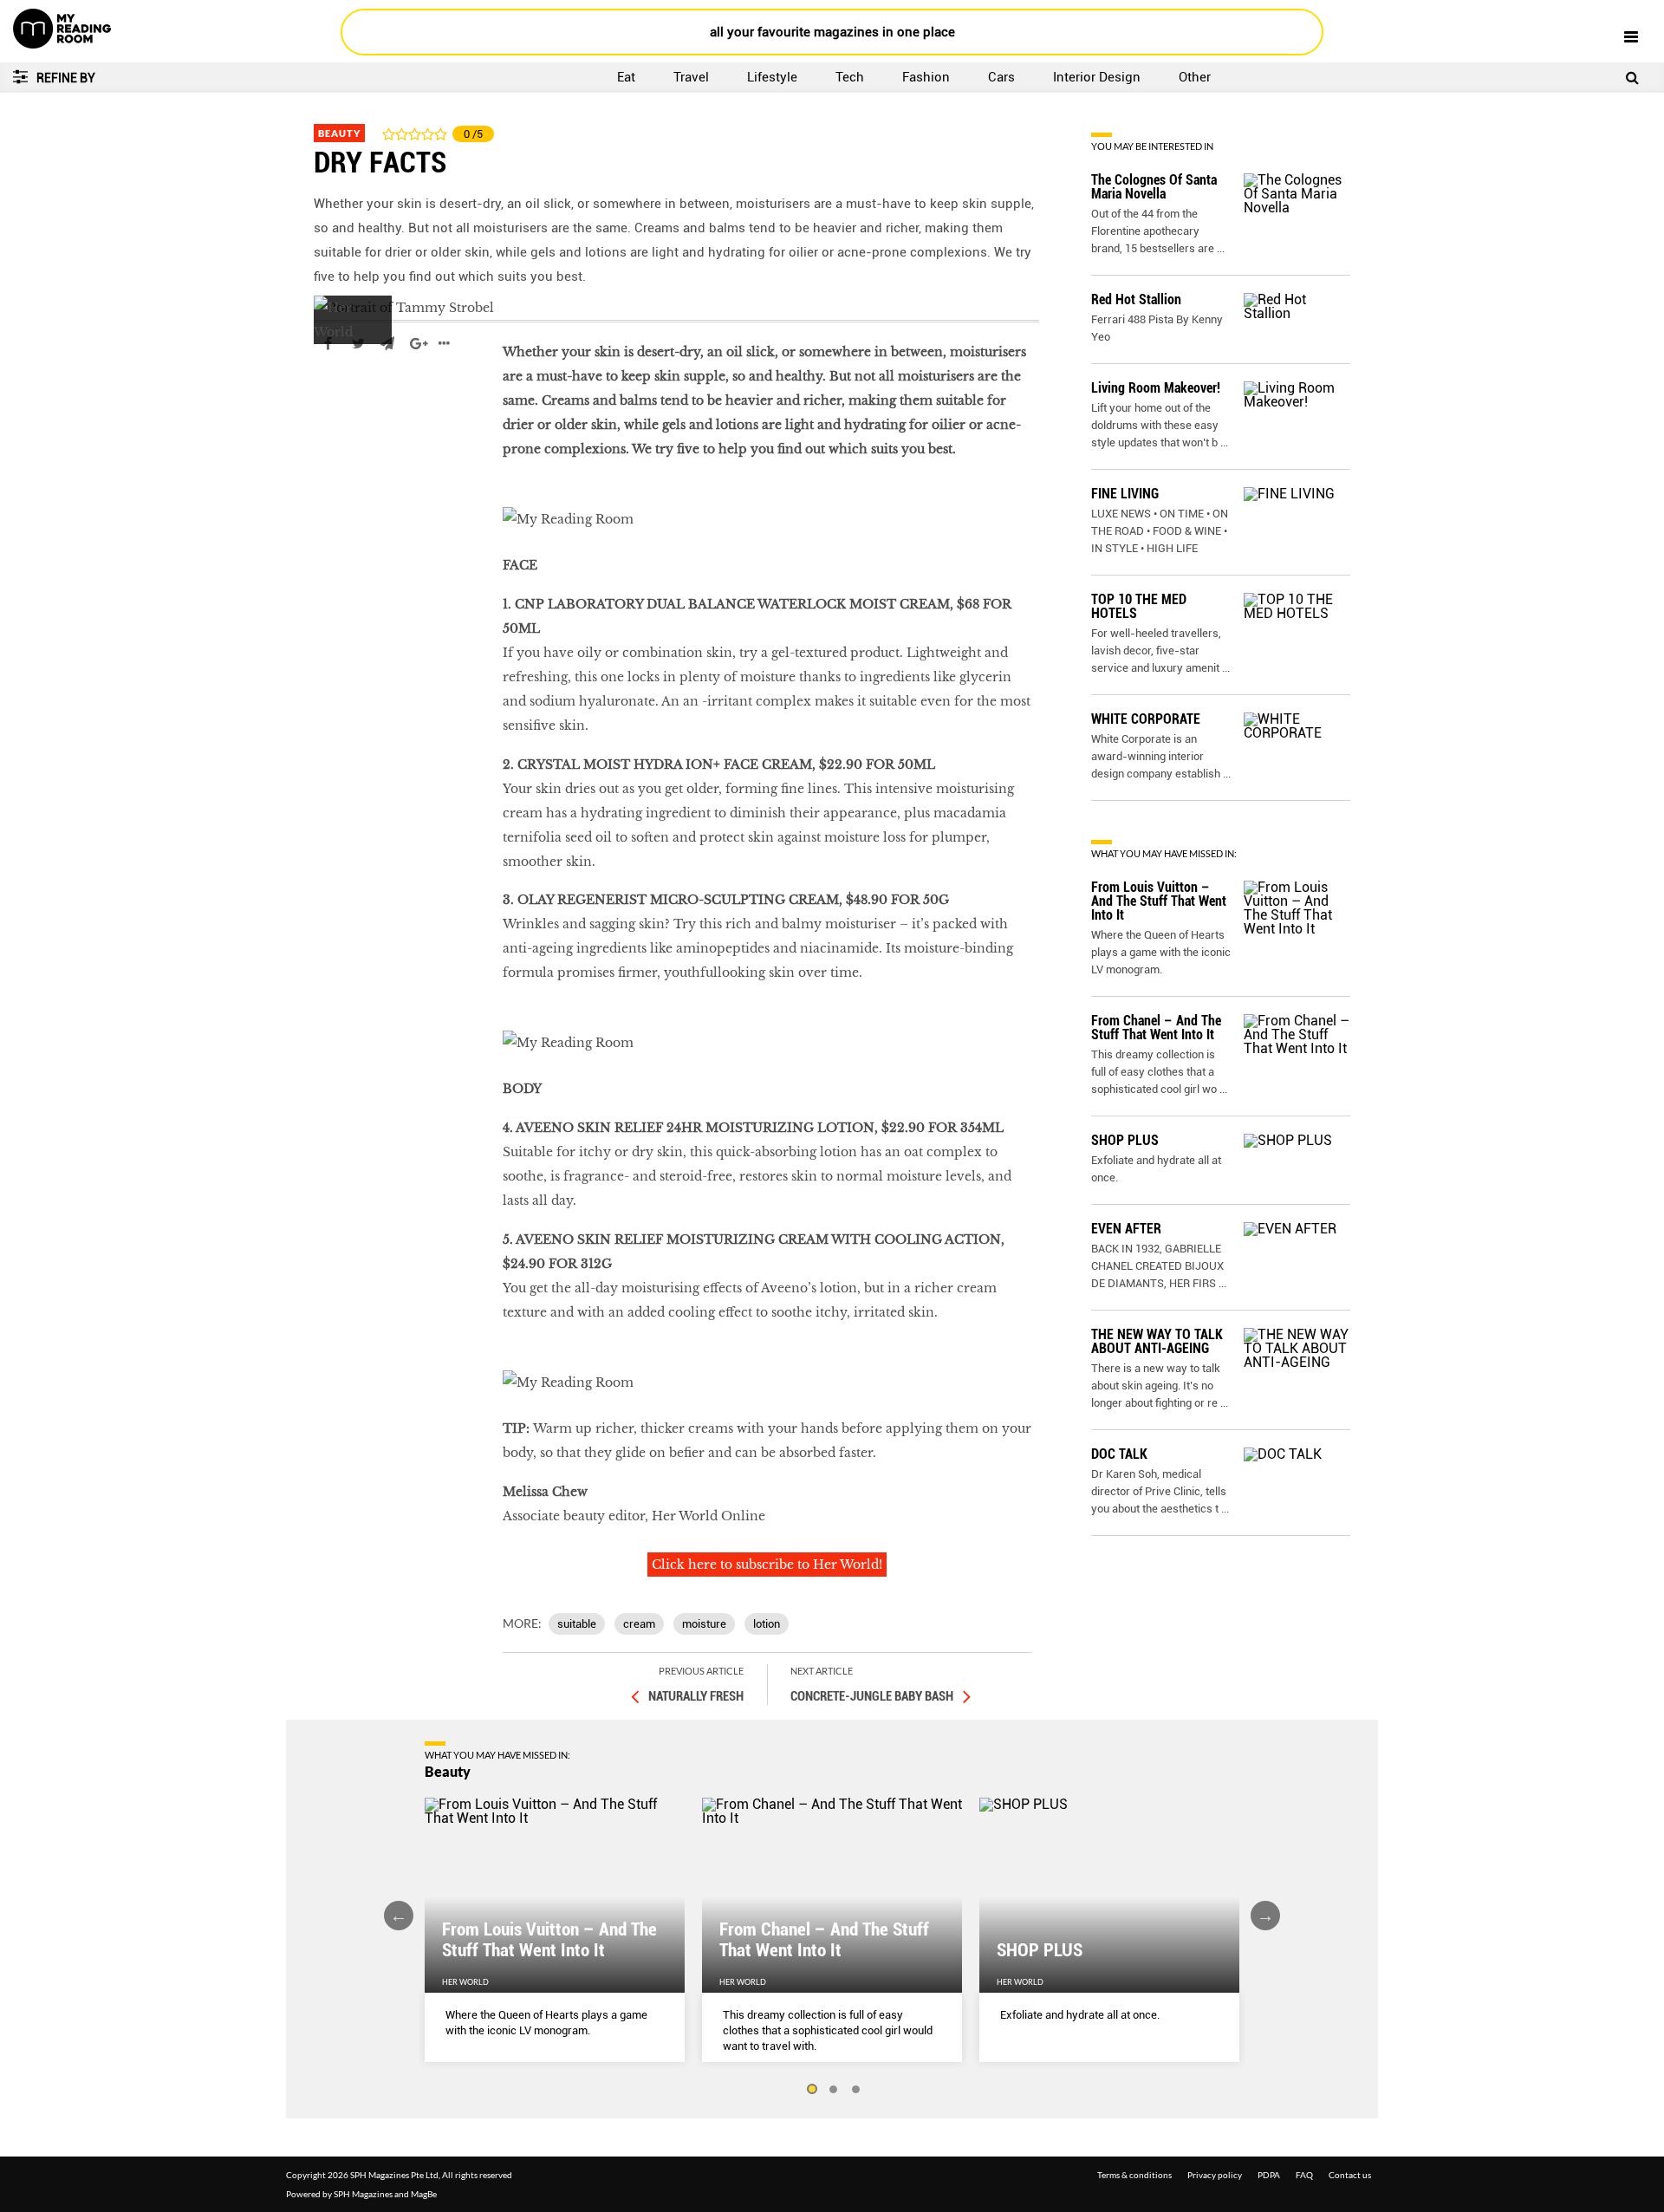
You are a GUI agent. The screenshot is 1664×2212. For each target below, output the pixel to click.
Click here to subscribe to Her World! (767, 1565)
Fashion (926, 77)
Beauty (339, 133)
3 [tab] (856, 2090)
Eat (626, 77)
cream (639, 1624)
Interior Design (1097, 77)
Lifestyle (772, 77)
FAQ (1304, 2175)
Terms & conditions (1134, 2175)
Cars (1001, 77)
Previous (399, 1916)
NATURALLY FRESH (696, 1696)
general (338, 395)
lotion (767, 1624)
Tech (850, 77)
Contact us (1350, 2175)
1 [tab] (811, 2090)
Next (1265, 1916)
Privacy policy (1215, 2175)
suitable (577, 1624)
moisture (704, 1624)
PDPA (1269, 2175)
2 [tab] (834, 2090)
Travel (691, 77)
